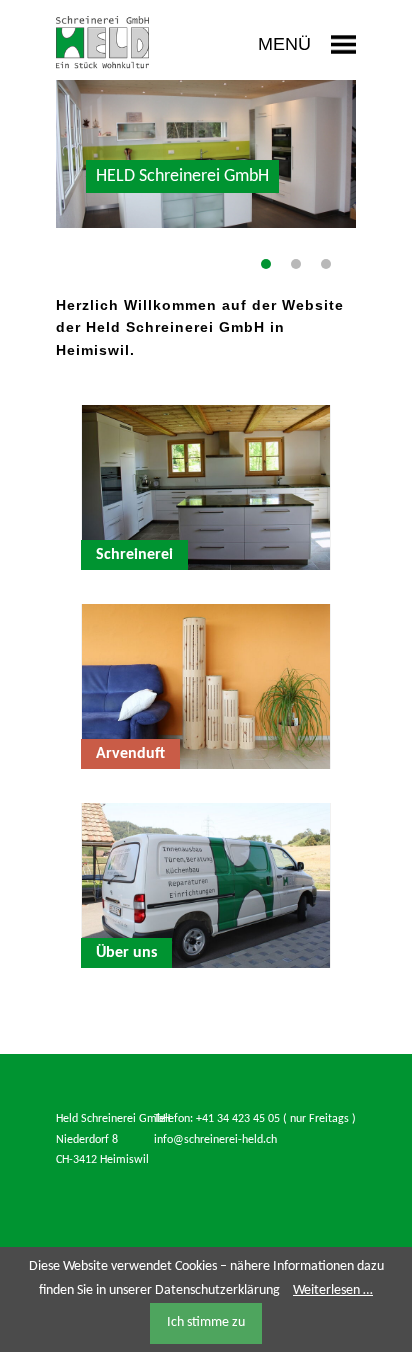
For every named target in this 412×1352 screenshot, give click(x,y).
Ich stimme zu (206, 1322)
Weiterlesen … (333, 1290)
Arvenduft (296, 264)
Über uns (326, 264)
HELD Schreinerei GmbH (266, 264)
